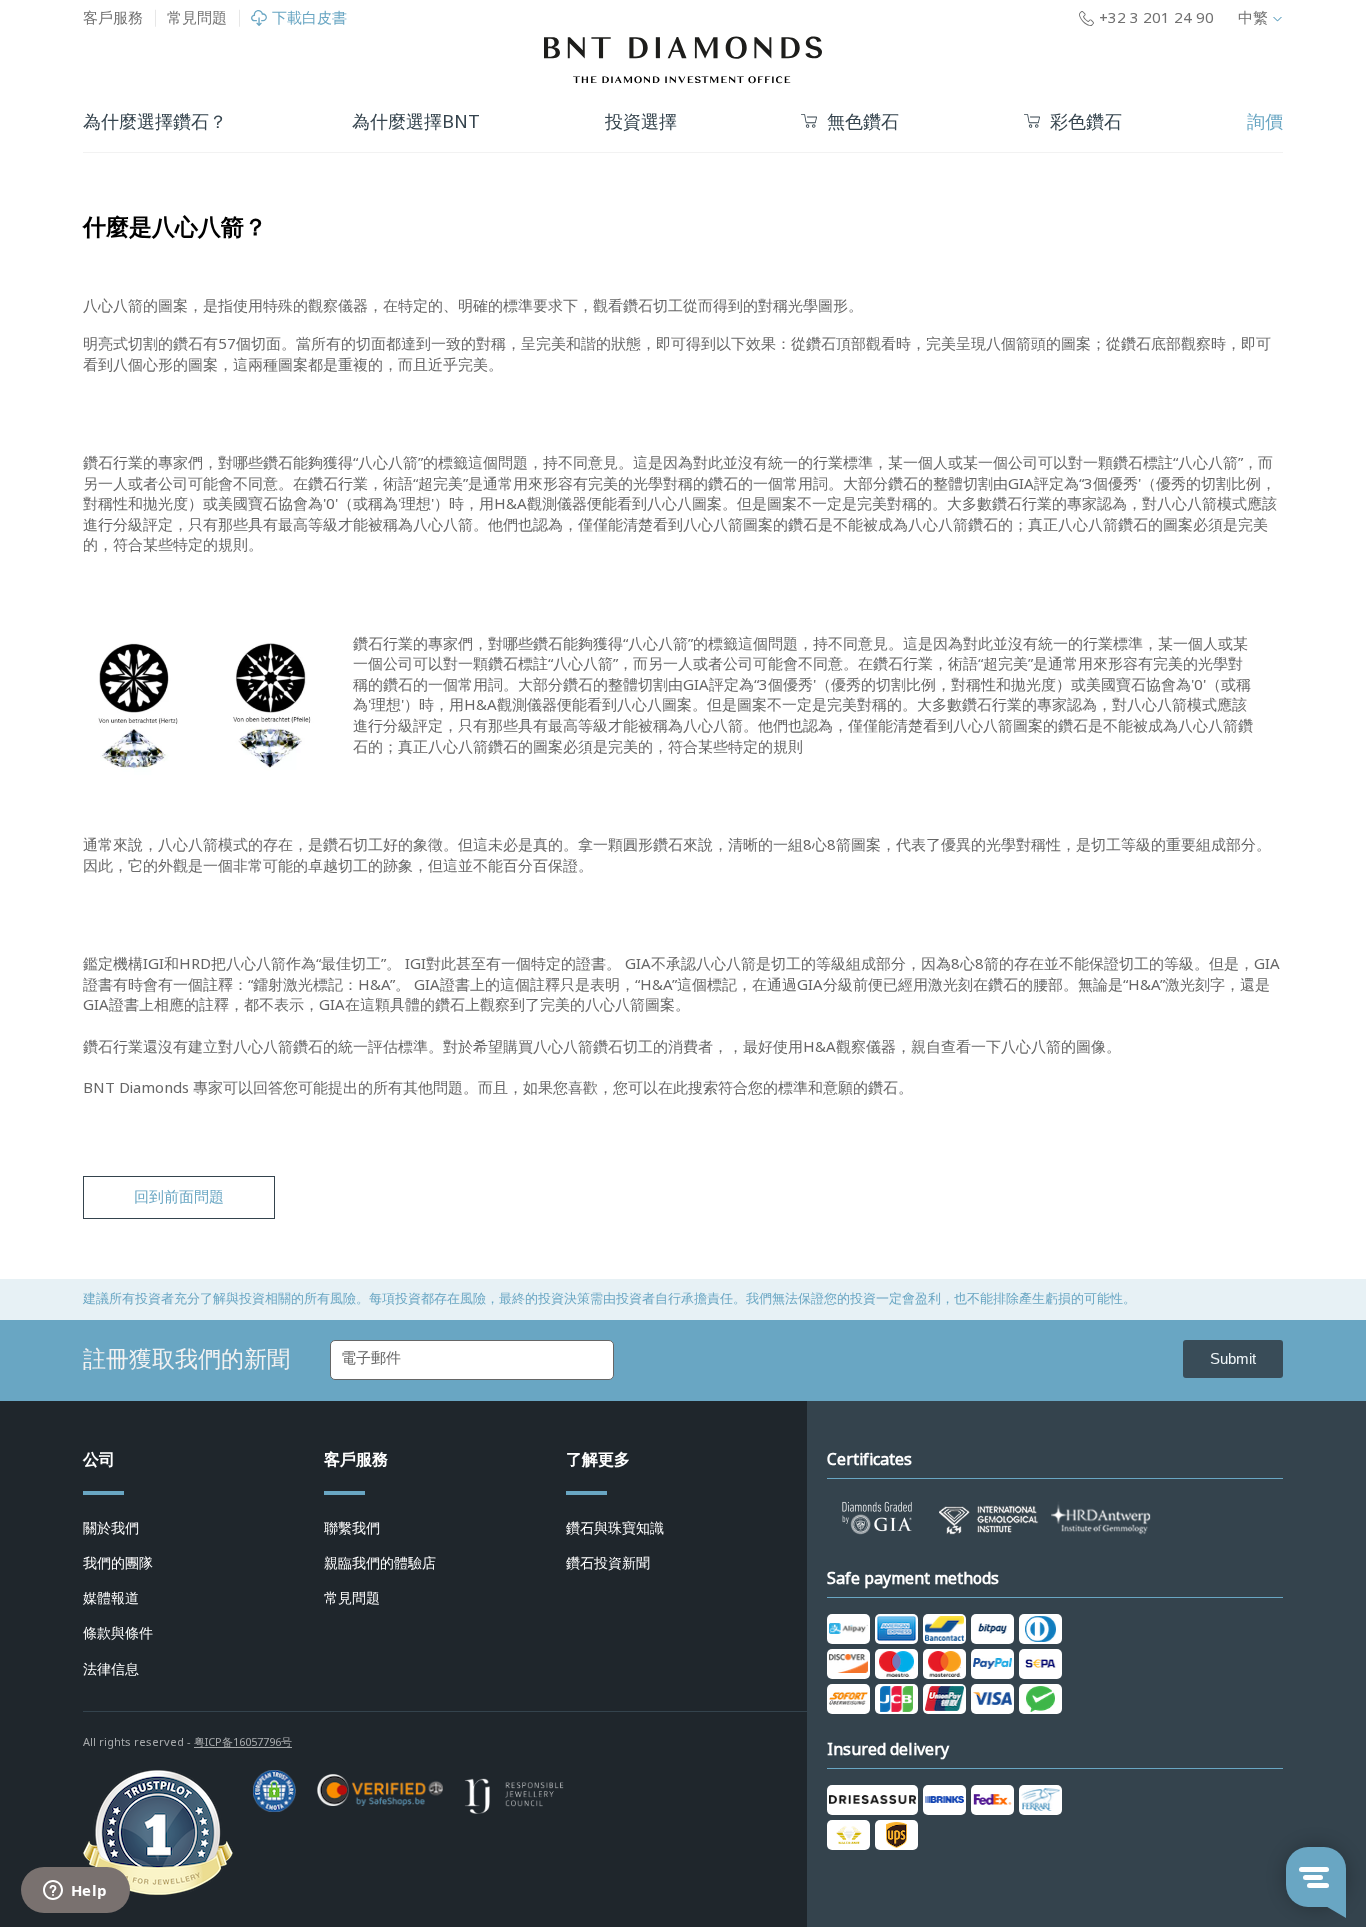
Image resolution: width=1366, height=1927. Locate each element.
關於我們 (111, 1528)
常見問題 (197, 18)
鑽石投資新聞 (608, 1563)
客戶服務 (113, 18)
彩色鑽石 (1086, 122)
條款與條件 (118, 1633)
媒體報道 (111, 1598)
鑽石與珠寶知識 (615, 1528)
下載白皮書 (309, 18)
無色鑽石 (863, 122)
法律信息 (111, 1669)
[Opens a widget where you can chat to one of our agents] (75, 1892)
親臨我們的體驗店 (380, 1563)
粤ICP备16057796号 (243, 1742)
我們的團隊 (118, 1563)
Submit (1233, 1358)
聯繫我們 (352, 1528)
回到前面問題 (179, 1197)
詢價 (1265, 122)
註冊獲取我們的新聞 (186, 1359)
